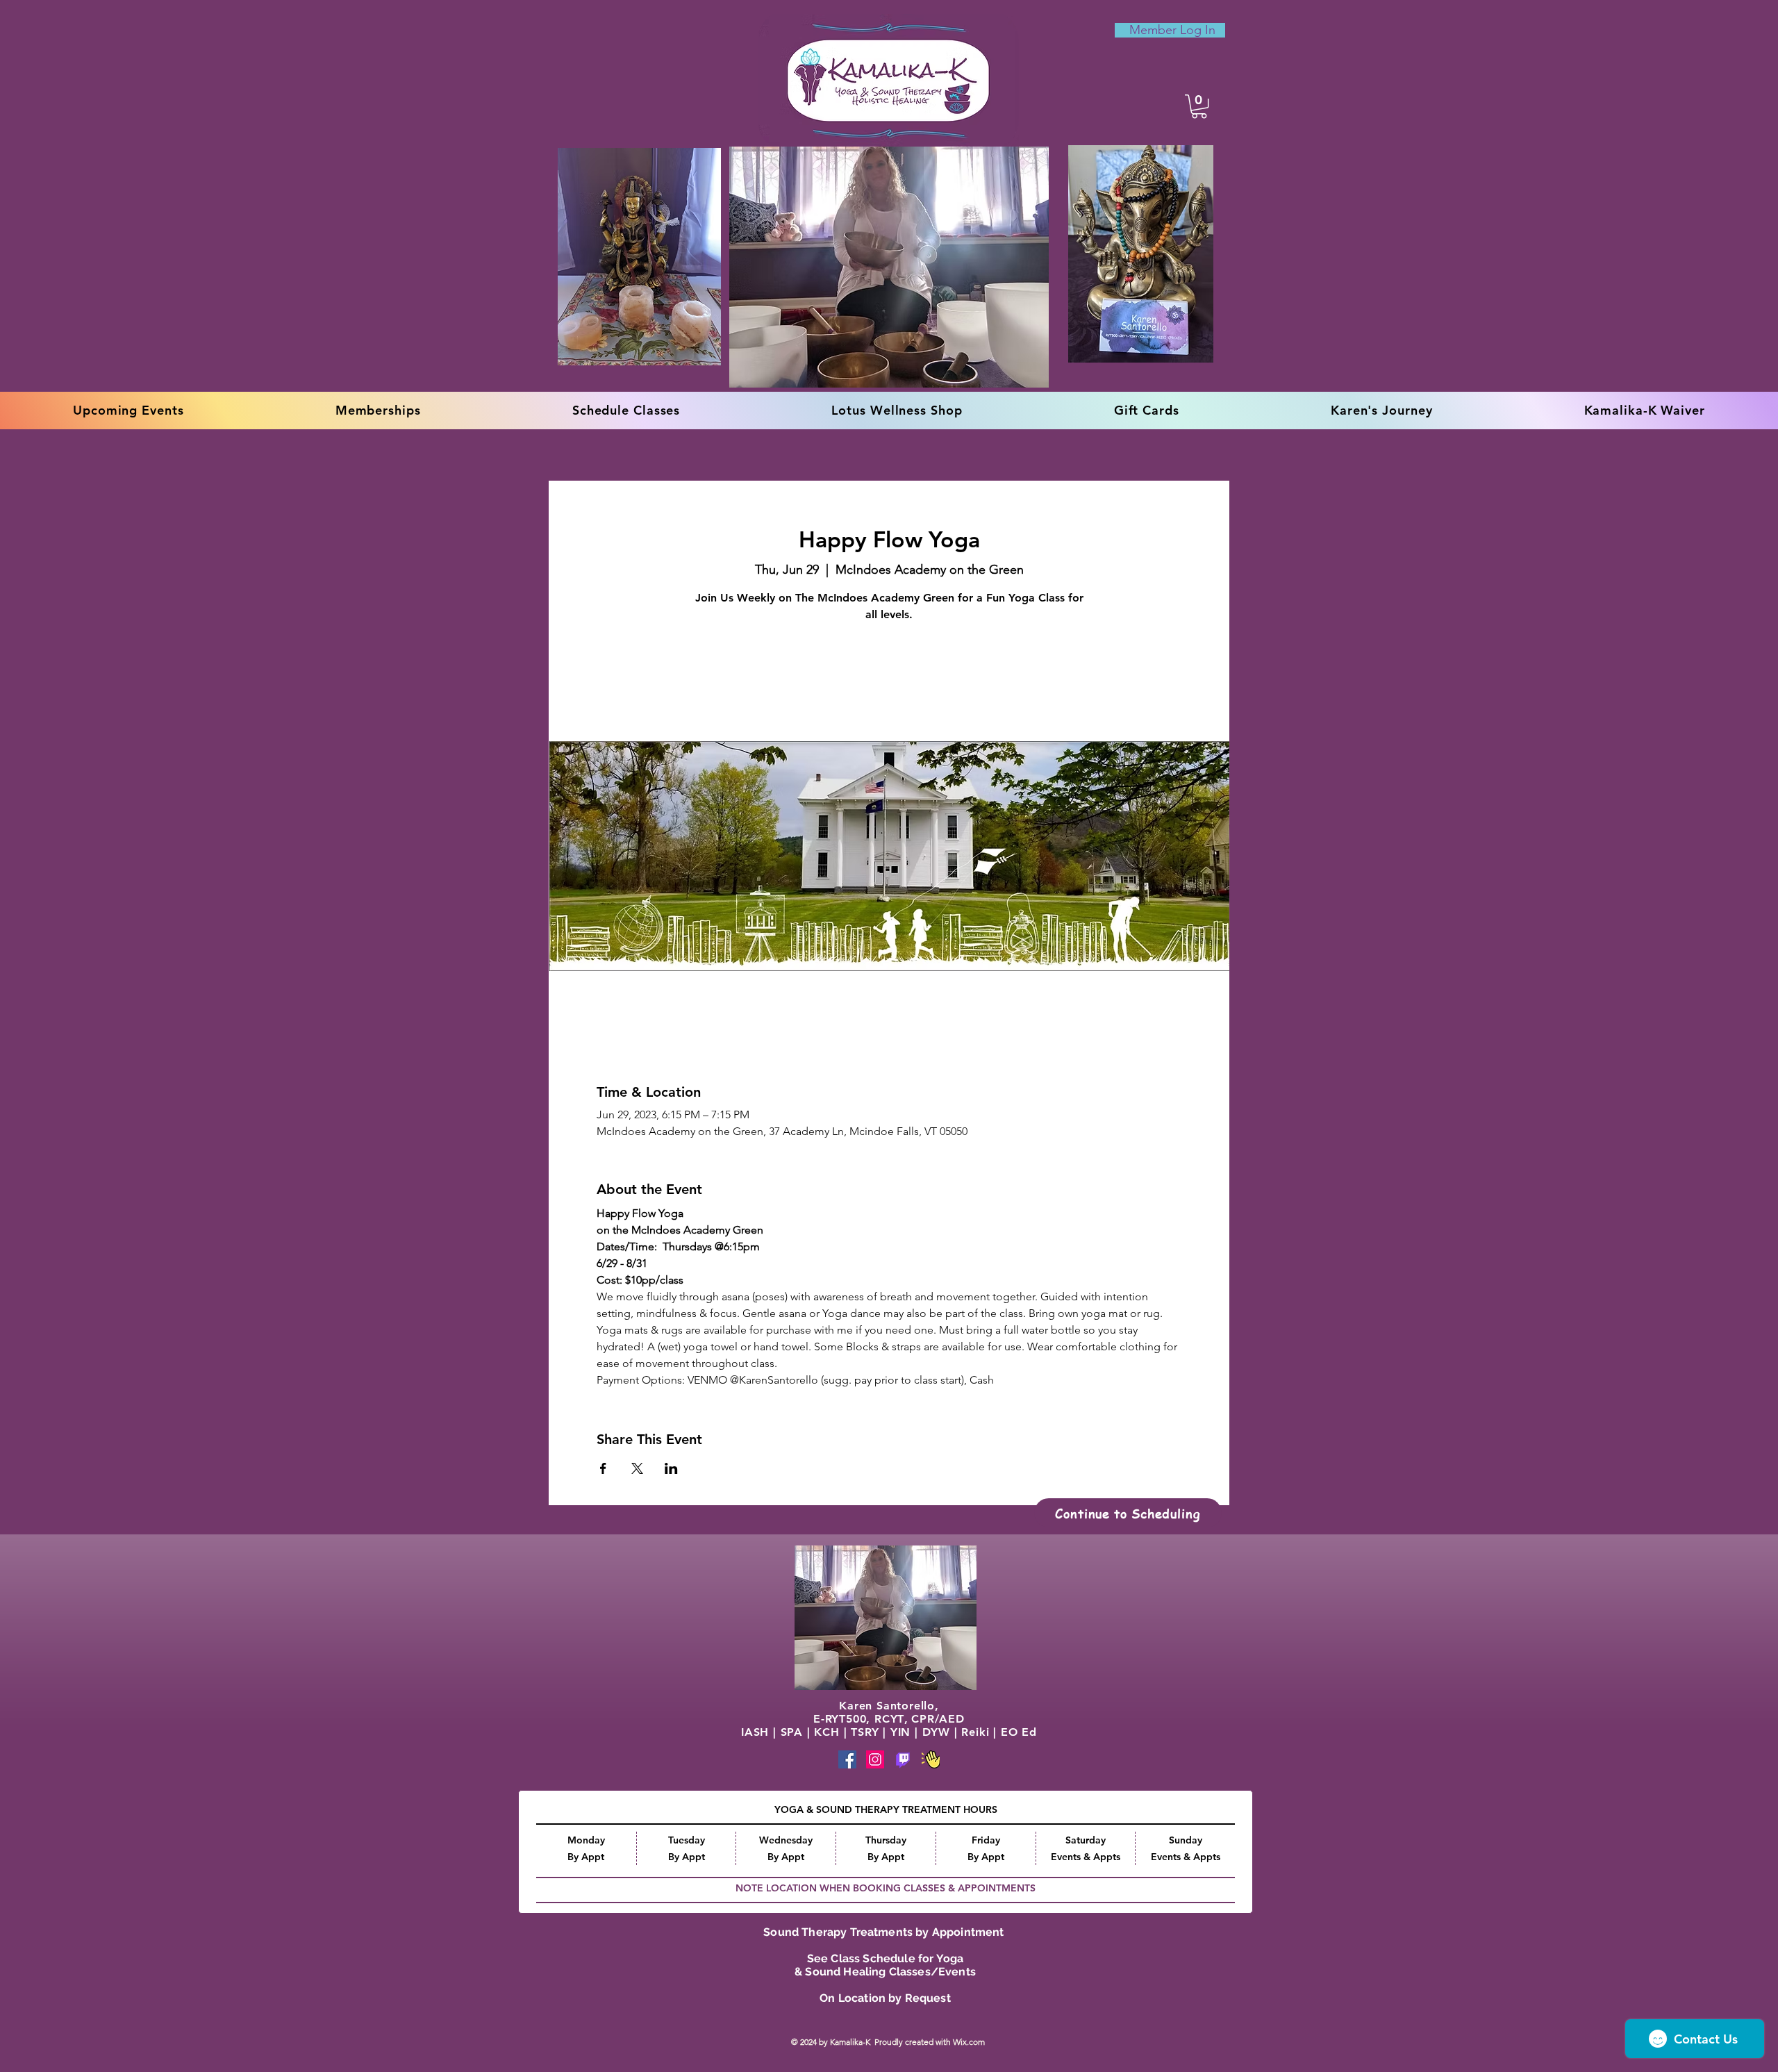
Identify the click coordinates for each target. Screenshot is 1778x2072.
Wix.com (970, 2042)
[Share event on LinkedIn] (671, 1468)
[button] (1199, 106)
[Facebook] (847, 1759)
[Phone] (903, 1759)
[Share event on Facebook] (603, 1468)
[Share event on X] (637, 1468)
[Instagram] (875, 1759)
